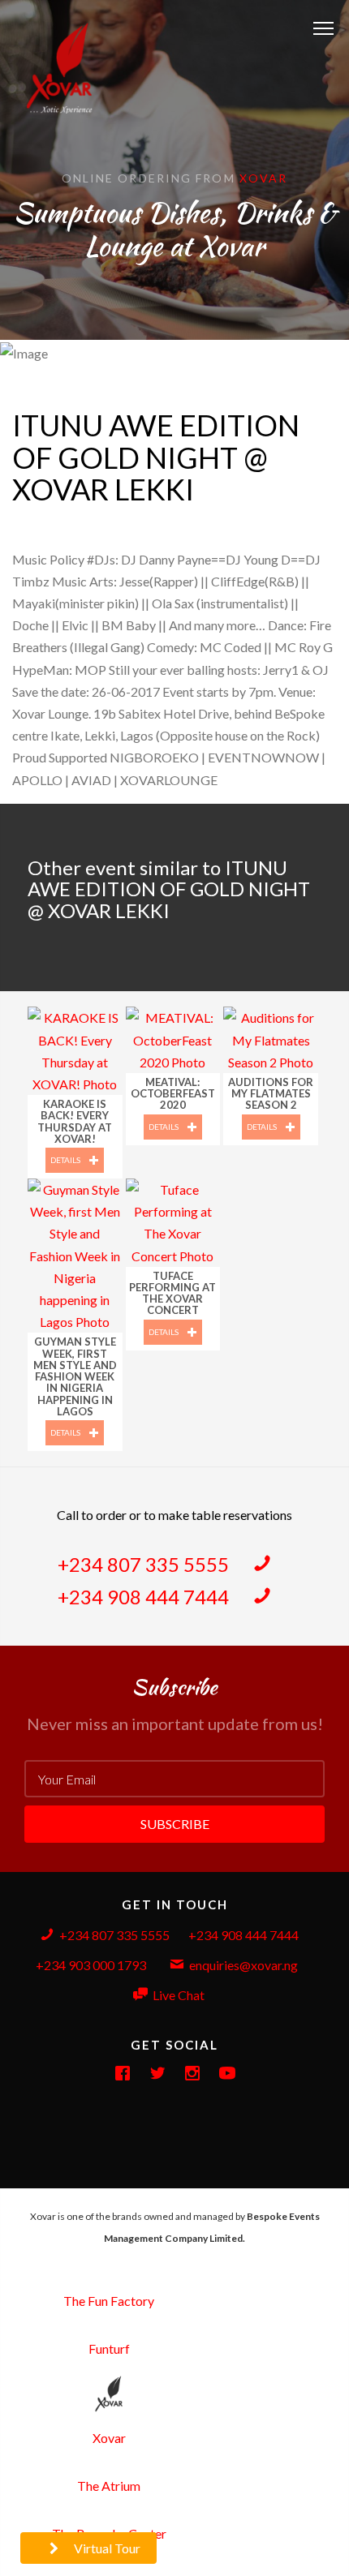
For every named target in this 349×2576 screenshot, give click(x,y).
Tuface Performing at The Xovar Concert (172, 1293)
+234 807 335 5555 (145, 1564)
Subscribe (175, 1824)
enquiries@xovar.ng (243, 1965)
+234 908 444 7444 (145, 1597)
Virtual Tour (106, 2548)
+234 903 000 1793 (91, 1965)
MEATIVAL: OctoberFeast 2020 (173, 1093)
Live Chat (179, 1995)
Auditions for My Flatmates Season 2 (271, 1093)
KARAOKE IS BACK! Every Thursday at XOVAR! (75, 1121)
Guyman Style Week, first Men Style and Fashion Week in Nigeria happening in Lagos (75, 1376)
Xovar (264, 178)
